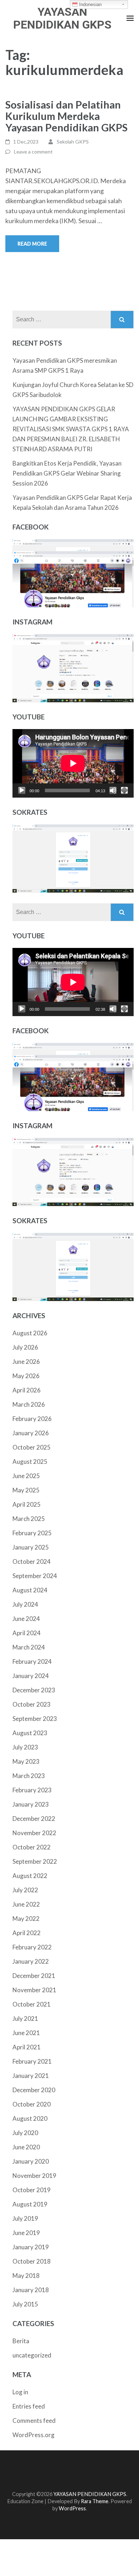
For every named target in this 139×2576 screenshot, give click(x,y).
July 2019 (25, 2218)
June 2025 (26, 1476)
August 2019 (30, 2204)
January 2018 (31, 2290)
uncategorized (32, 2355)
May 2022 (26, 1919)
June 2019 (26, 2233)
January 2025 (31, 1547)
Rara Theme (95, 2501)
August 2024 (30, 1590)
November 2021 (34, 1990)
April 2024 (27, 1633)
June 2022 (26, 1904)
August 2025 (30, 1462)
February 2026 (32, 1419)
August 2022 (30, 1876)
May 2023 (26, 1761)
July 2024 (25, 1604)
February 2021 (32, 2061)
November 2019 (34, 2176)
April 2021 (27, 2047)
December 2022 (34, 1819)
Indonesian (90, 4)
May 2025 (26, 1490)
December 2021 (34, 1976)
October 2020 (32, 2104)
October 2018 (32, 2261)
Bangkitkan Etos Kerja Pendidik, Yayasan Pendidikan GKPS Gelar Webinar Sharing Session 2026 (67, 473)
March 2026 (29, 1404)
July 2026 (25, 1347)
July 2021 (25, 2018)
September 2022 (35, 1861)
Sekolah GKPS (73, 142)
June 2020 (26, 2147)
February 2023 (32, 1790)
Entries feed (29, 2406)
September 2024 (35, 1576)
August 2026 (30, 1333)
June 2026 (26, 1362)
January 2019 (31, 2247)
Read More (32, 244)
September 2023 (35, 1719)
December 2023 (34, 1690)
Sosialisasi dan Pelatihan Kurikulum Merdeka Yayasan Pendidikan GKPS (66, 116)
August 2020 (30, 2118)
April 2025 (27, 1504)
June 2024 (26, 1619)
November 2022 (34, 1833)
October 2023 (32, 1704)
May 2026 (26, 1376)
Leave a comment (33, 152)
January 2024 (31, 1676)
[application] (73, 763)
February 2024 (32, 1661)
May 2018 (26, 2276)
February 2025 (32, 1533)
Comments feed (34, 2421)
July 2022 (25, 1890)
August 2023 (30, 1733)
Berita (21, 2341)
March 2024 (29, 1647)
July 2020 (25, 2133)
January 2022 (31, 1961)
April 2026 (27, 1390)
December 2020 (34, 2090)
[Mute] (113, 790)
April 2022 (27, 1933)
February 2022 (32, 1947)
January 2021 (31, 2076)
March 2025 (29, 1519)
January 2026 (31, 1433)
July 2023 (25, 1747)
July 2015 (25, 2304)
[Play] (22, 790)
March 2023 (29, 1776)
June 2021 (26, 2033)
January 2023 (31, 1804)
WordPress (72, 2508)
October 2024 (32, 1561)
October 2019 (32, 2190)
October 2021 (32, 2004)
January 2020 (31, 2161)
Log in (20, 2392)
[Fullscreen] (124, 790)
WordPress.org (34, 2435)
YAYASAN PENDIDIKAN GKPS (62, 18)
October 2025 (32, 1447)
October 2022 (32, 1847)
